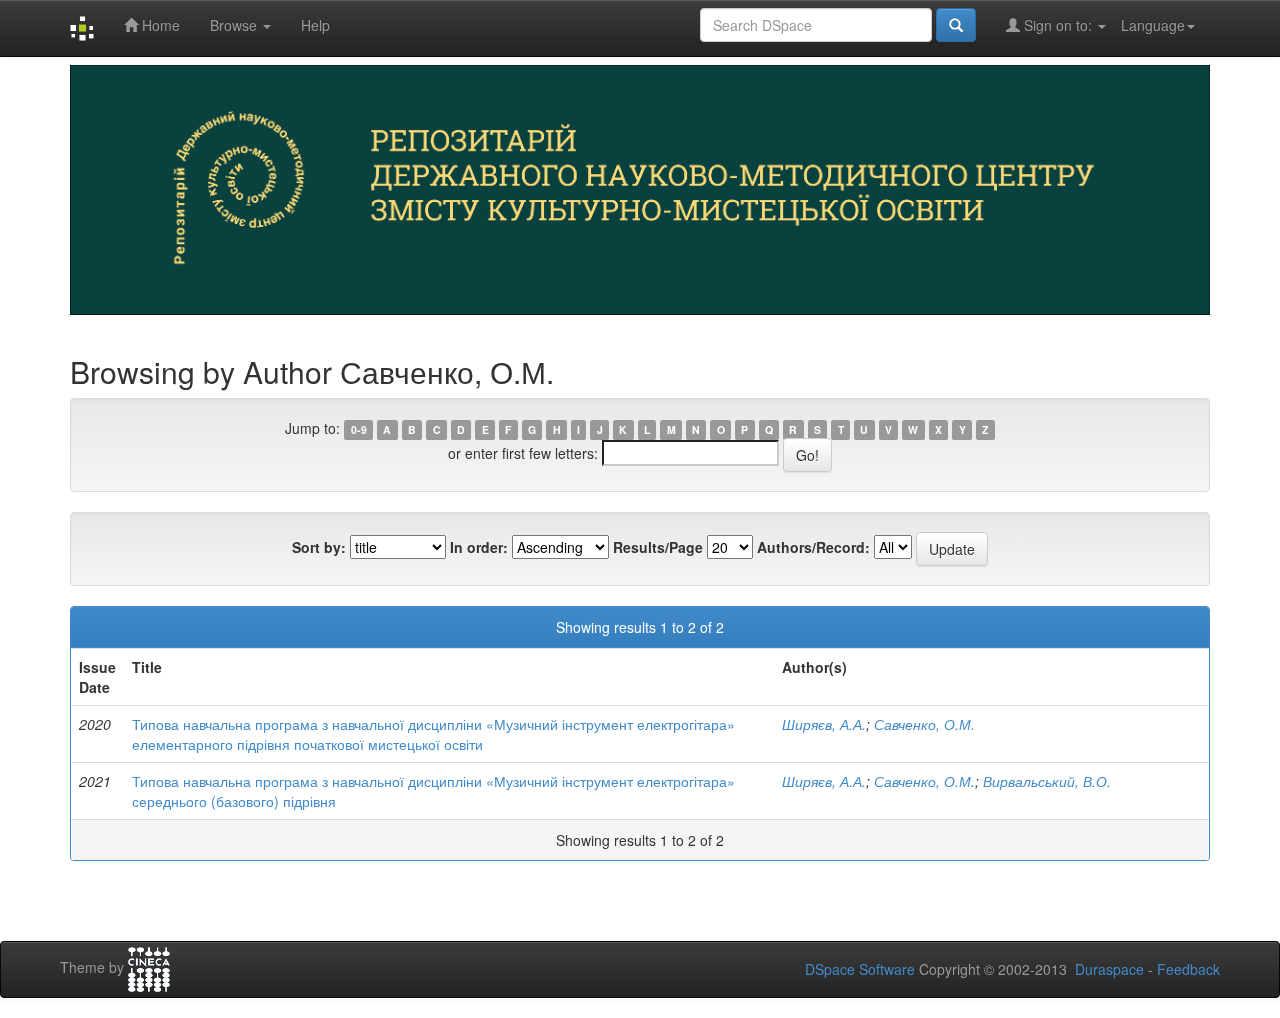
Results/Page (658, 547)
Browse (235, 25)
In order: (479, 547)
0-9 (359, 429)
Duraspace (1109, 969)
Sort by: (319, 547)
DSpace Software (860, 969)
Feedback (1188, 969)
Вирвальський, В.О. (1047, 781)
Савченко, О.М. (924, 724)
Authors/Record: (813, 547)
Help (315, 25)
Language (1153, 25)
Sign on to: (1058, 25)
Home (159, 25)
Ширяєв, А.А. (824, 724)
